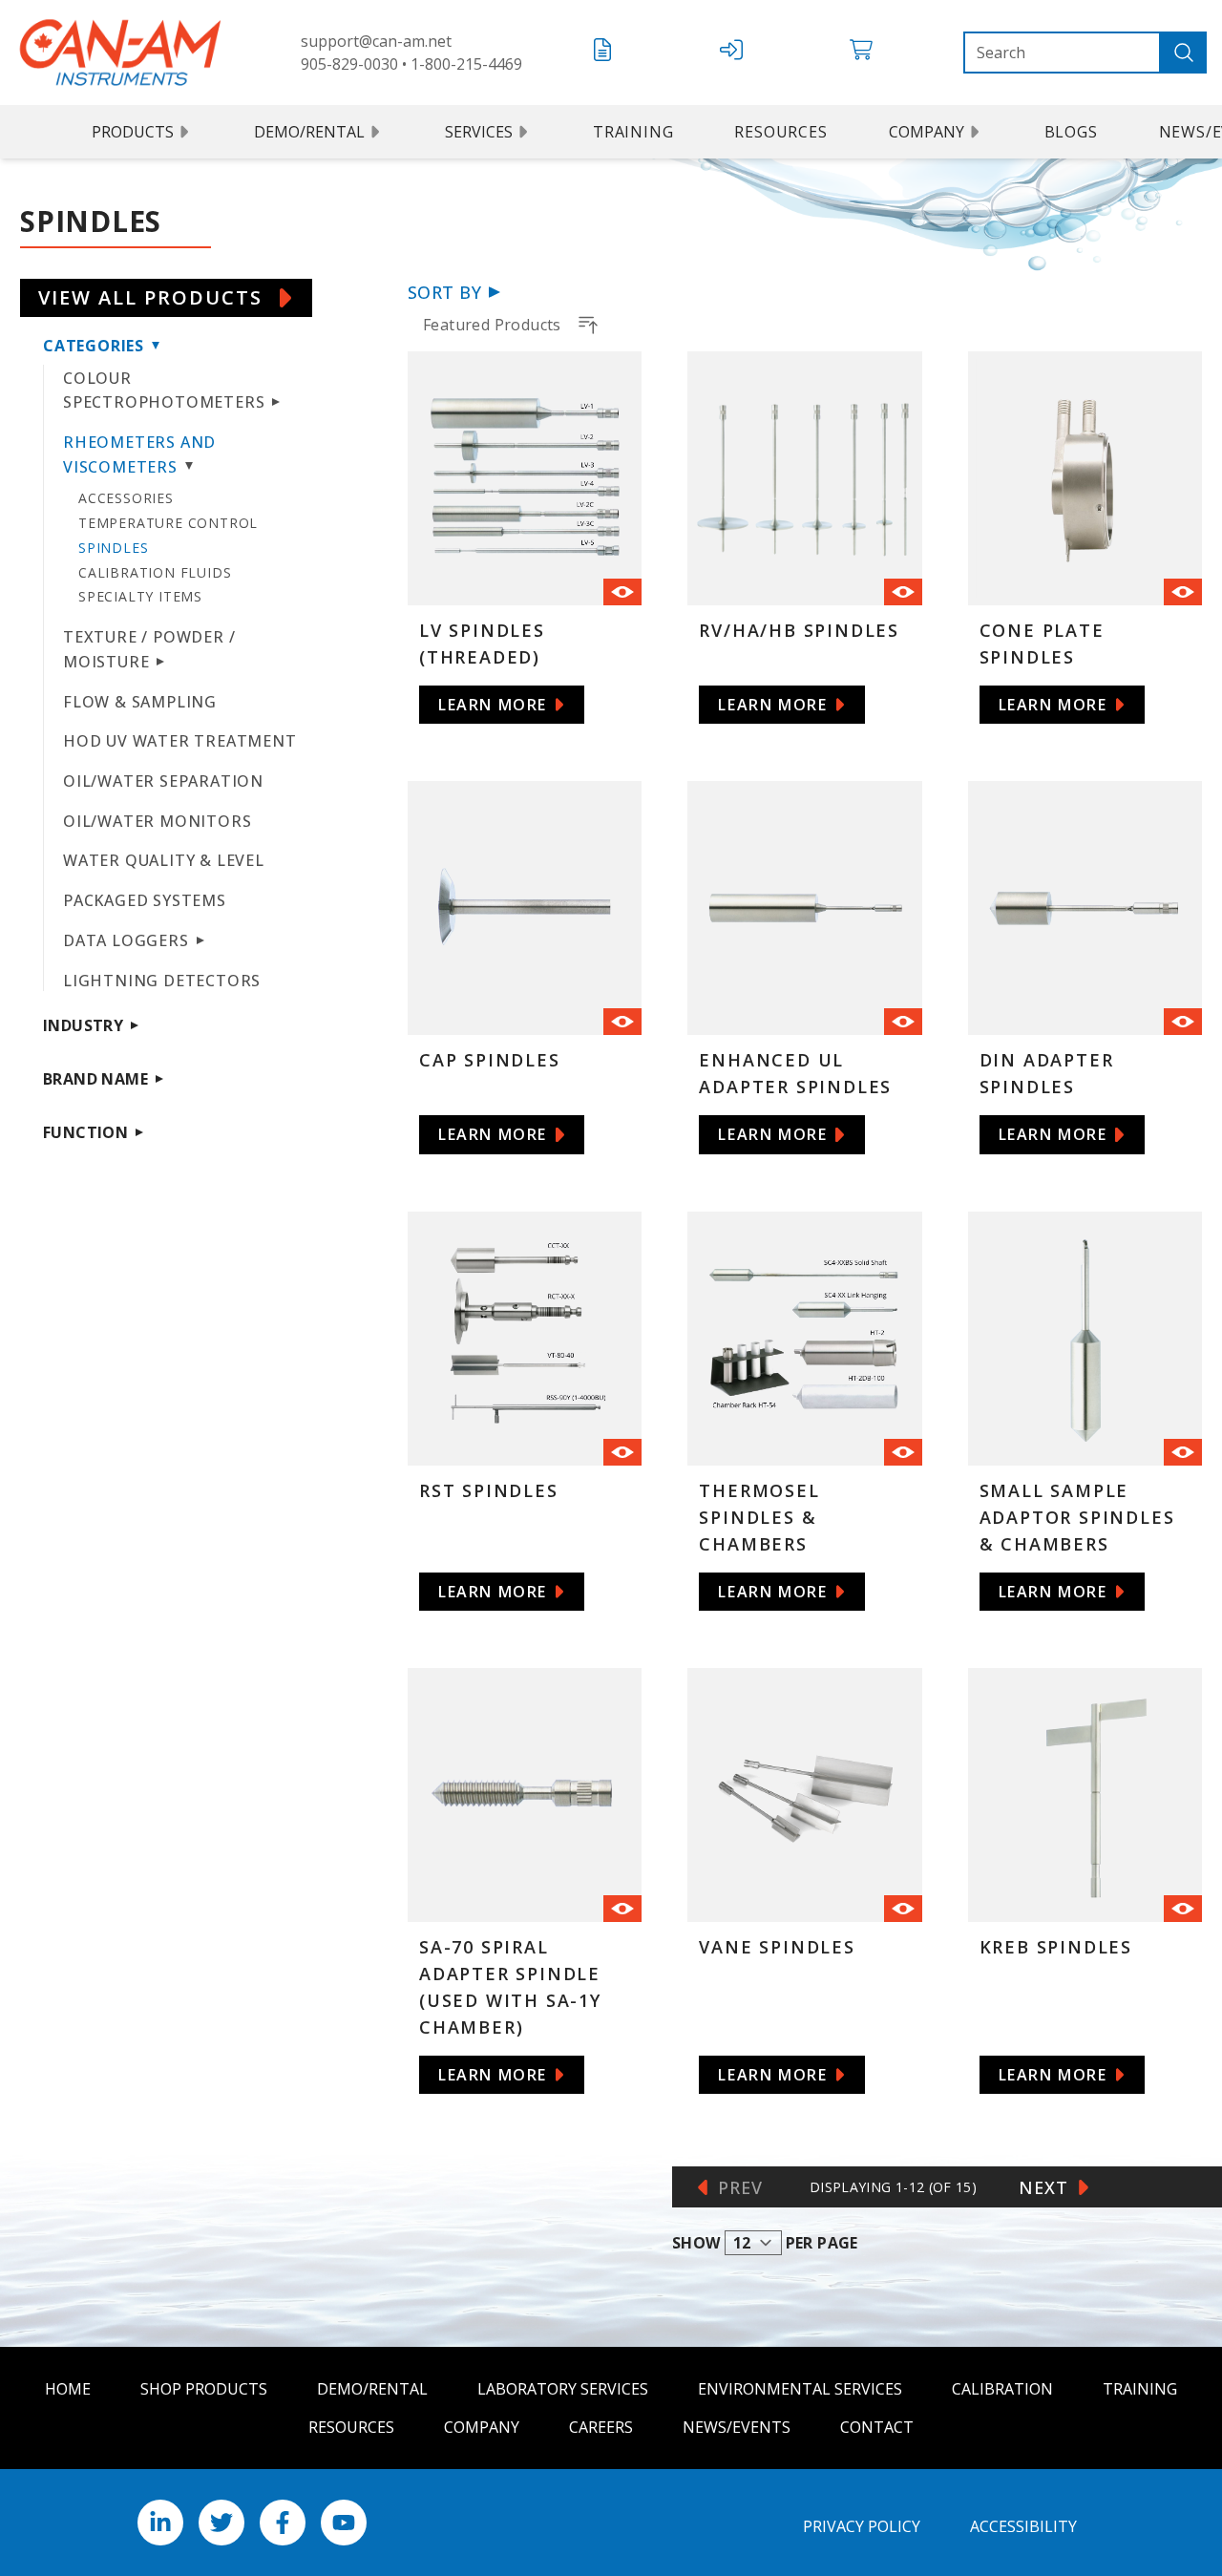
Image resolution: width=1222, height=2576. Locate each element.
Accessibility (1023, 2526)
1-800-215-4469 (466, 64)
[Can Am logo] (120, 53)
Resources (780, 132)
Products (133, 132)
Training (633, 132)
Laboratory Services (563, 2389)
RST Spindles (489, 1490)
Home (68, 2389)
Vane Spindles (777, 1947)
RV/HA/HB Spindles (799, 630)
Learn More (493, 705)
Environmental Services (800, 2389)
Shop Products (204, 2389)
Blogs (1071, 132)
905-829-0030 (349, 64)
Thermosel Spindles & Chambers (759, 1517)
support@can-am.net (376, 41)
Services (479, 132)
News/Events (737, 2427)
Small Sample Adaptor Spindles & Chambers (1077, 1517)
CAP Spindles (490, 1060)
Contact (877, 2427)
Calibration (1002, 2389)
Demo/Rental (309, 132)
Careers (601, 2427)
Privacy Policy (862, 2526)
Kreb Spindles (1056, 1947)
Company (927, 132)
